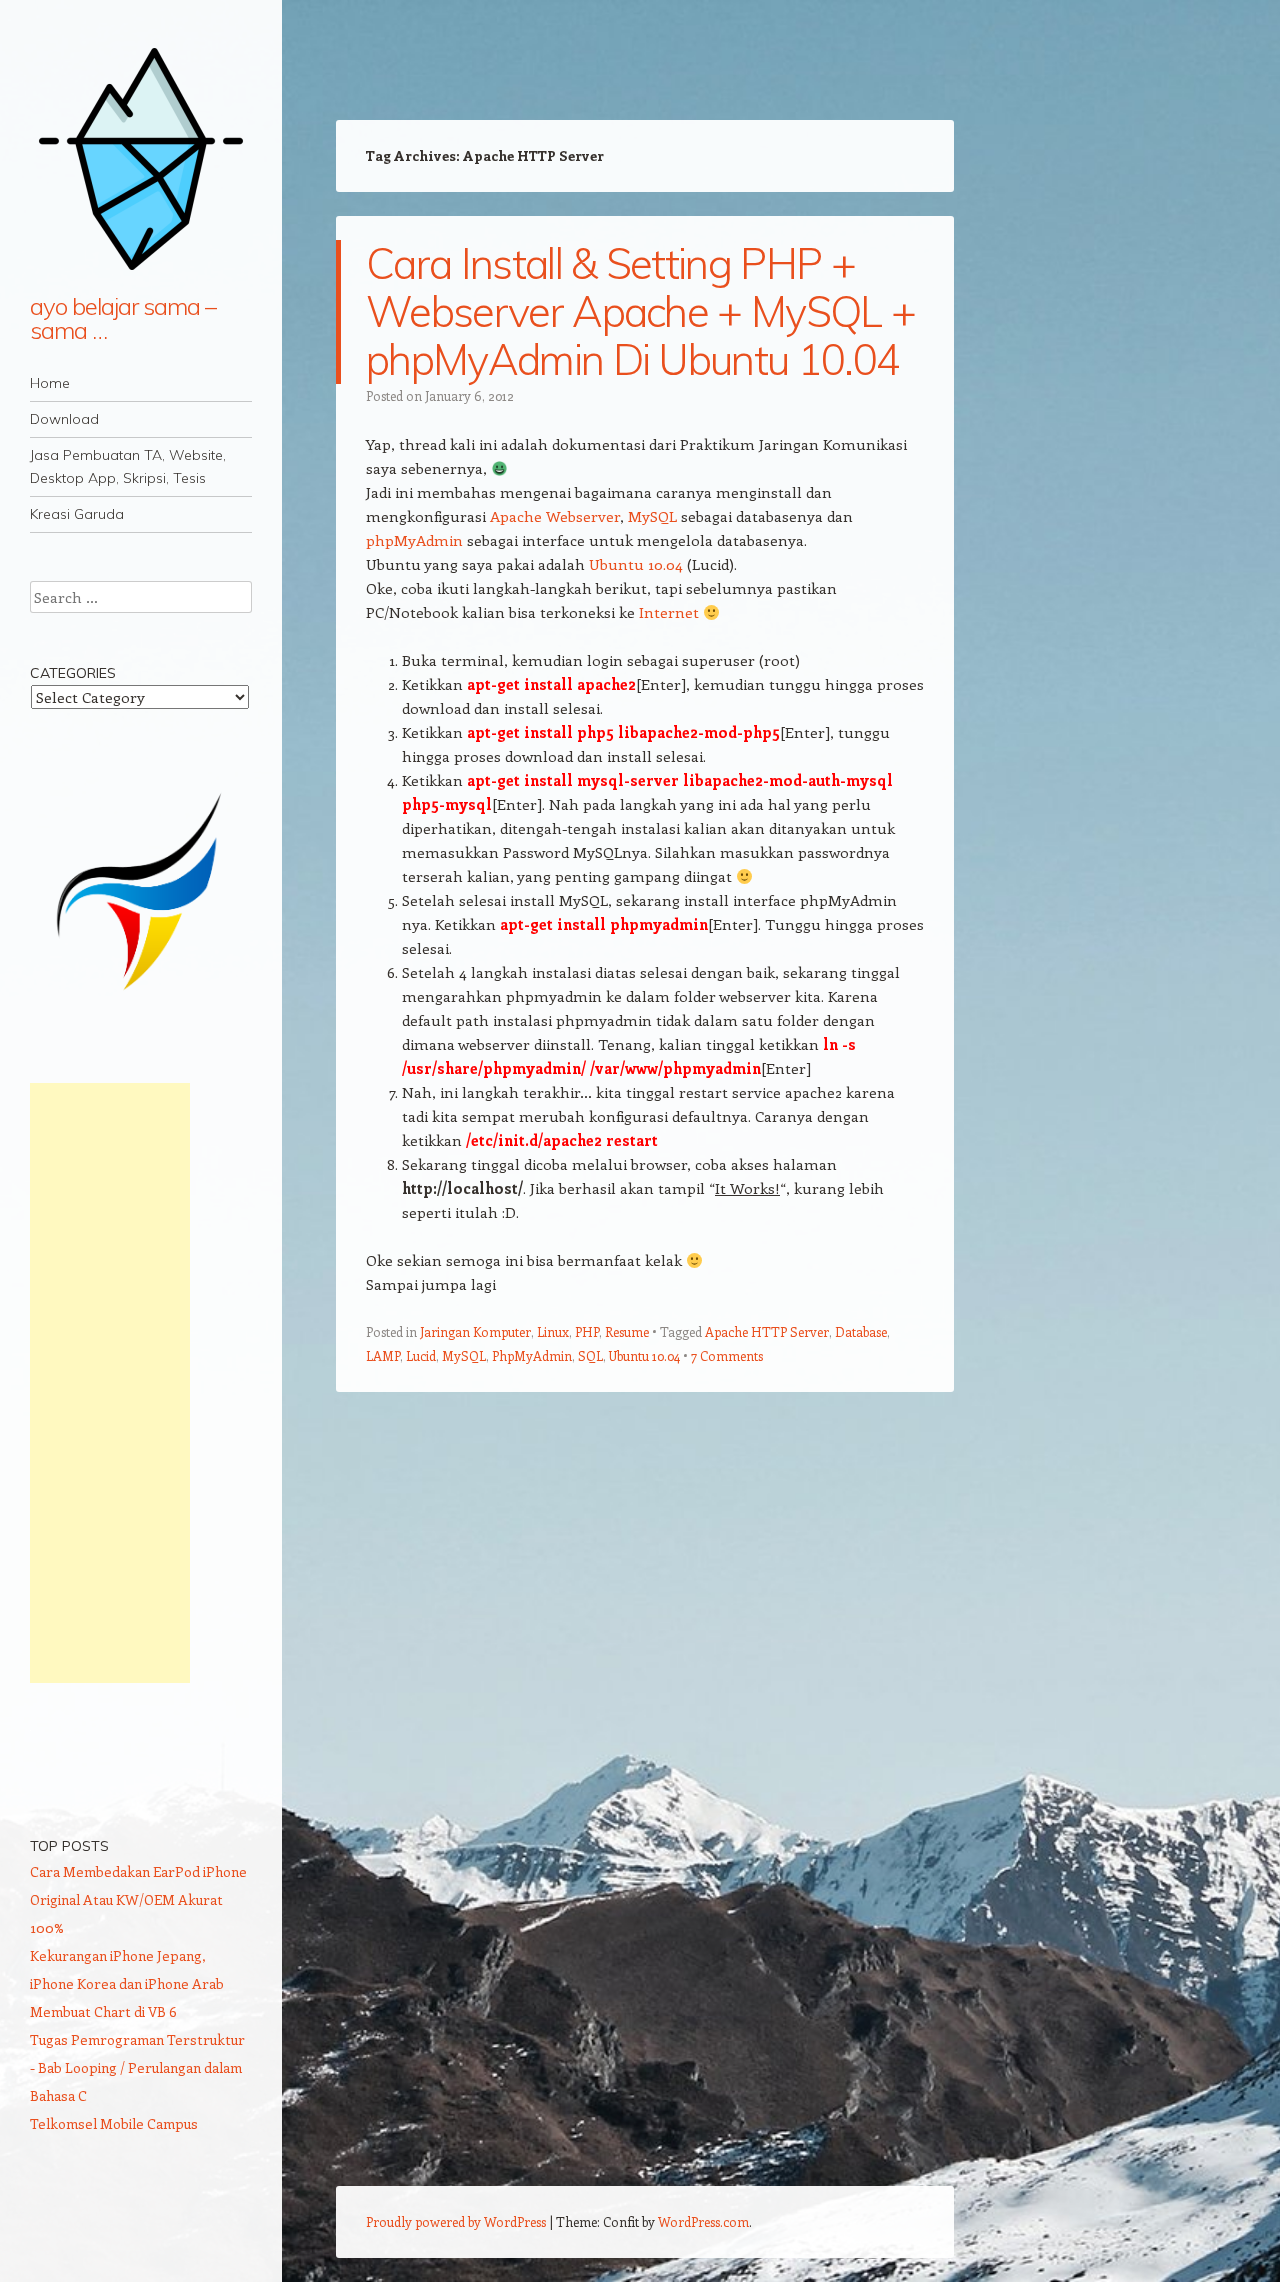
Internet (669, 612)
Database (861, 1331)
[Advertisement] (110, 1383)
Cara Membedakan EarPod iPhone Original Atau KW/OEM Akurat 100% (138, 1899)
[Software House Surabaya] (141, 998)
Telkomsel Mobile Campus (114, 2123)
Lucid (421, 1355)
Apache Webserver (555, 516)
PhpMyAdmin (532, 1355)
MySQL (652, 516)
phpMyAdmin (414, 540)
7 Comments (727, 1355)
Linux (553, 1331)
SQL (590, 1355)
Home (50, 383)
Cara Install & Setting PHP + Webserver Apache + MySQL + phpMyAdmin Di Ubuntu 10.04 (640, 311)
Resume (627, 1331)
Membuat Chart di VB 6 (103, 2011)
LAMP (383, 1355)
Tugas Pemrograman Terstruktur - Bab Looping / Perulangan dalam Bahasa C (137, 2067)
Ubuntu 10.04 (636, 564)
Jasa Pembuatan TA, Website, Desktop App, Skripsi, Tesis (128, 466)
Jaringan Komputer (475, 1331)
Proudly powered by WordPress (456, 2221)
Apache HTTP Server (767, 1331)
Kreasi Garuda (77, 514)
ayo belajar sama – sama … (123, 318)
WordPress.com (703, 2221)
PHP (587, 1331)
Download (64, 419)
